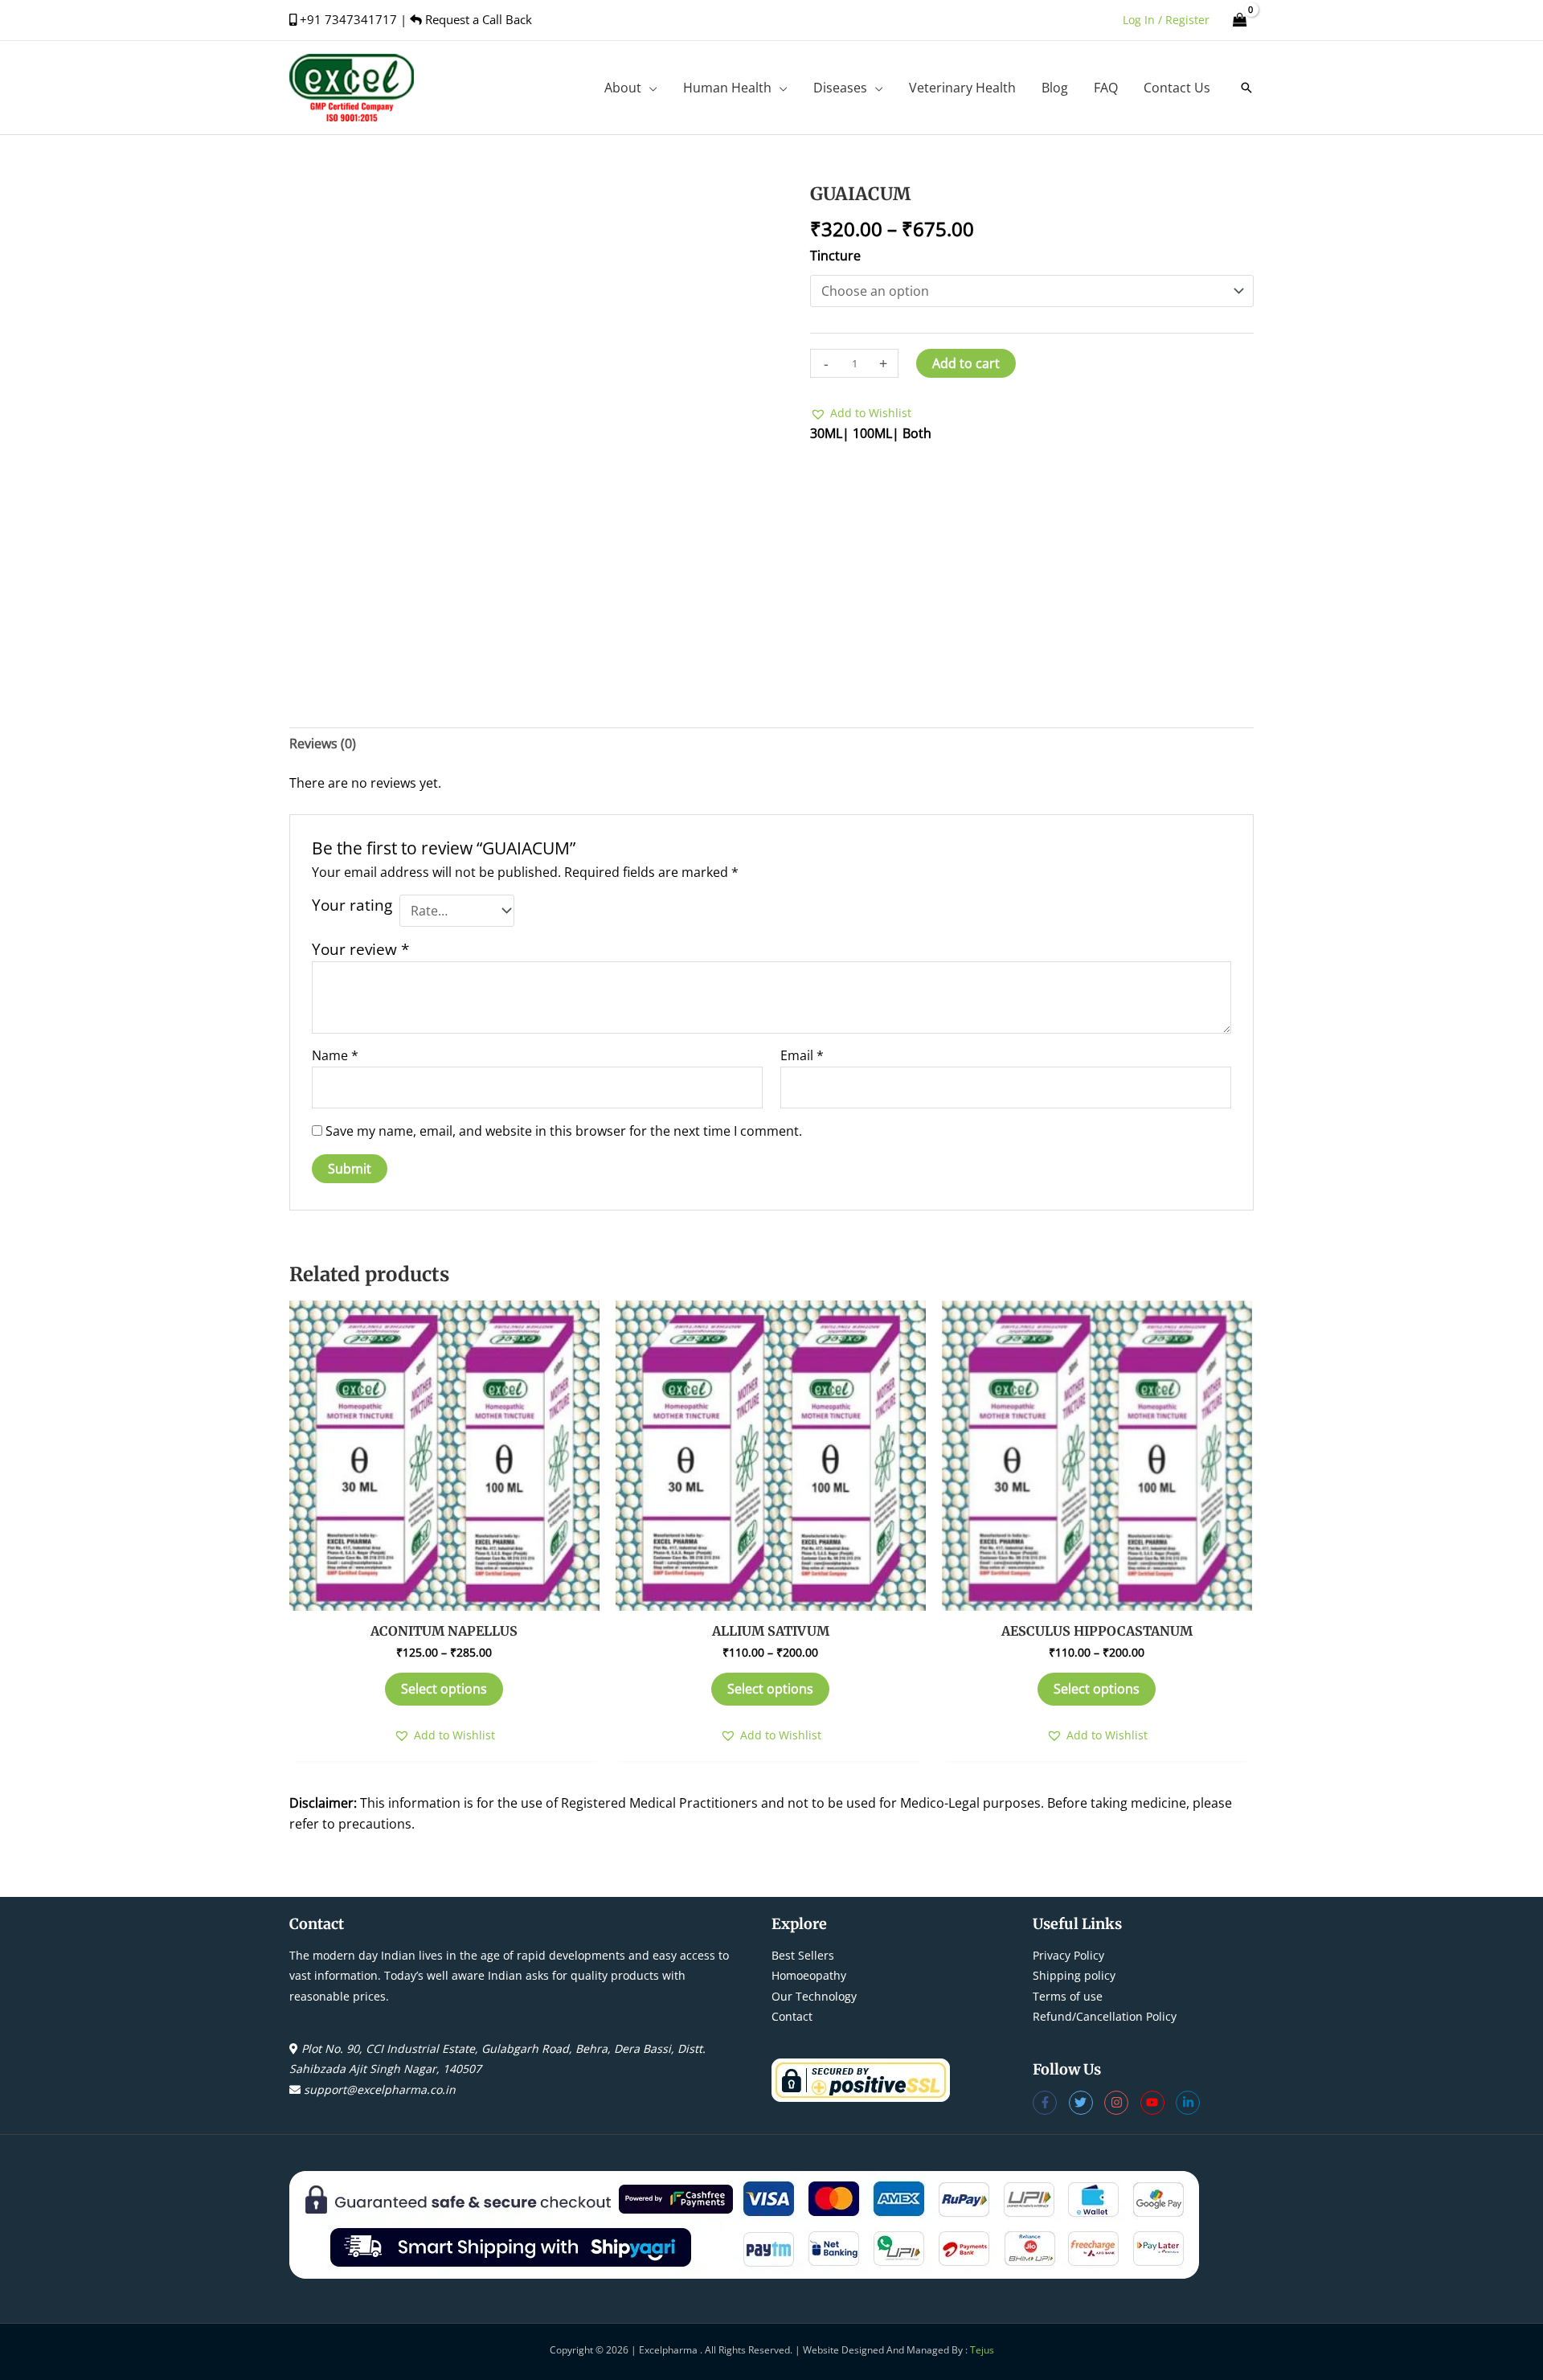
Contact (792, 2016)
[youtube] (1158, 2103)
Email (802, 1055)
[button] (649, 88)
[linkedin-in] (1190, 2103)
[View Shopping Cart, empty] (1240, 20)
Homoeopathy (809, 1975)
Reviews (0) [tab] (323, 743)
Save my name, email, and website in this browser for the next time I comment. (564, 1131)
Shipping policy (1074, 1975)
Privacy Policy (1068, 1955)
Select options (444, 1689)
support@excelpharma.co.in (380, 2089)
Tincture (835, 256)
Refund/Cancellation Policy (1105, 2016)
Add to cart (966, 363)
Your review (360, 949)
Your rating (352, 905)
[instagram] (1122, 2103)
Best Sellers (803, 1955)
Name (335, 1055)
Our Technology (814, 1996)
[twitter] (1087, 2103)
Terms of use (1068, 1996)
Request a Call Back (477, 19)
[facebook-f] (1051, 2103)
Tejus (982, 2350)
